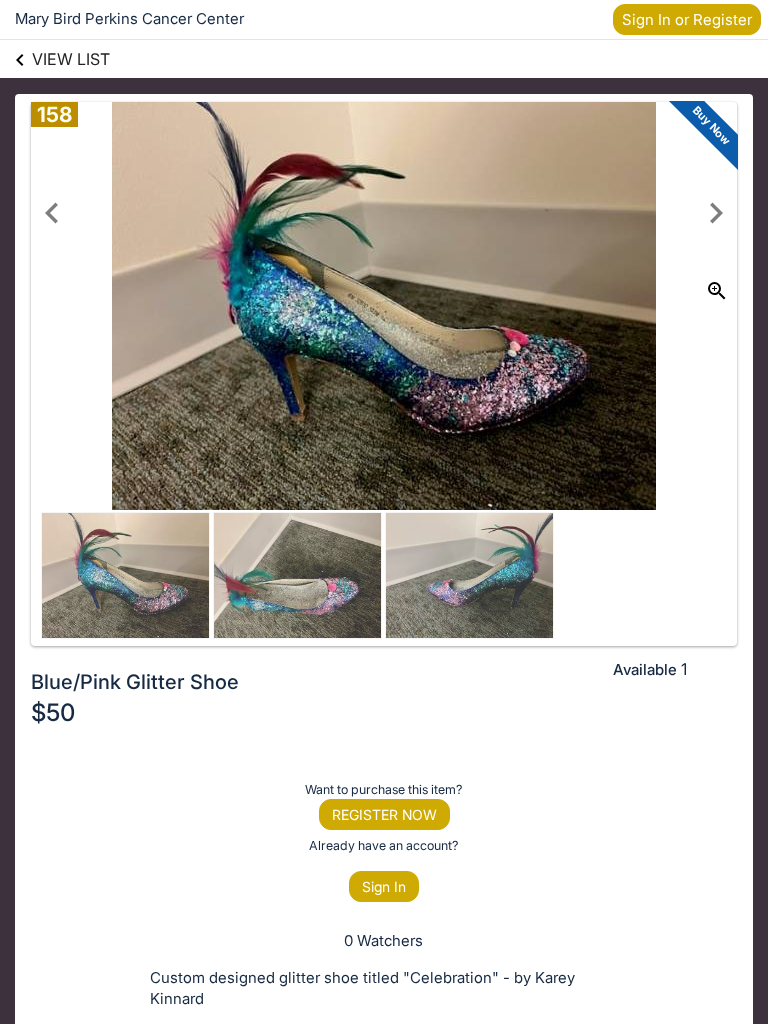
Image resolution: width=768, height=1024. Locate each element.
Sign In (384, 886)
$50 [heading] (53, 712)
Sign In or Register (687, 19)
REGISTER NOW (384, 814)
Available (645, 669)
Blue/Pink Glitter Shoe (135, 682)
